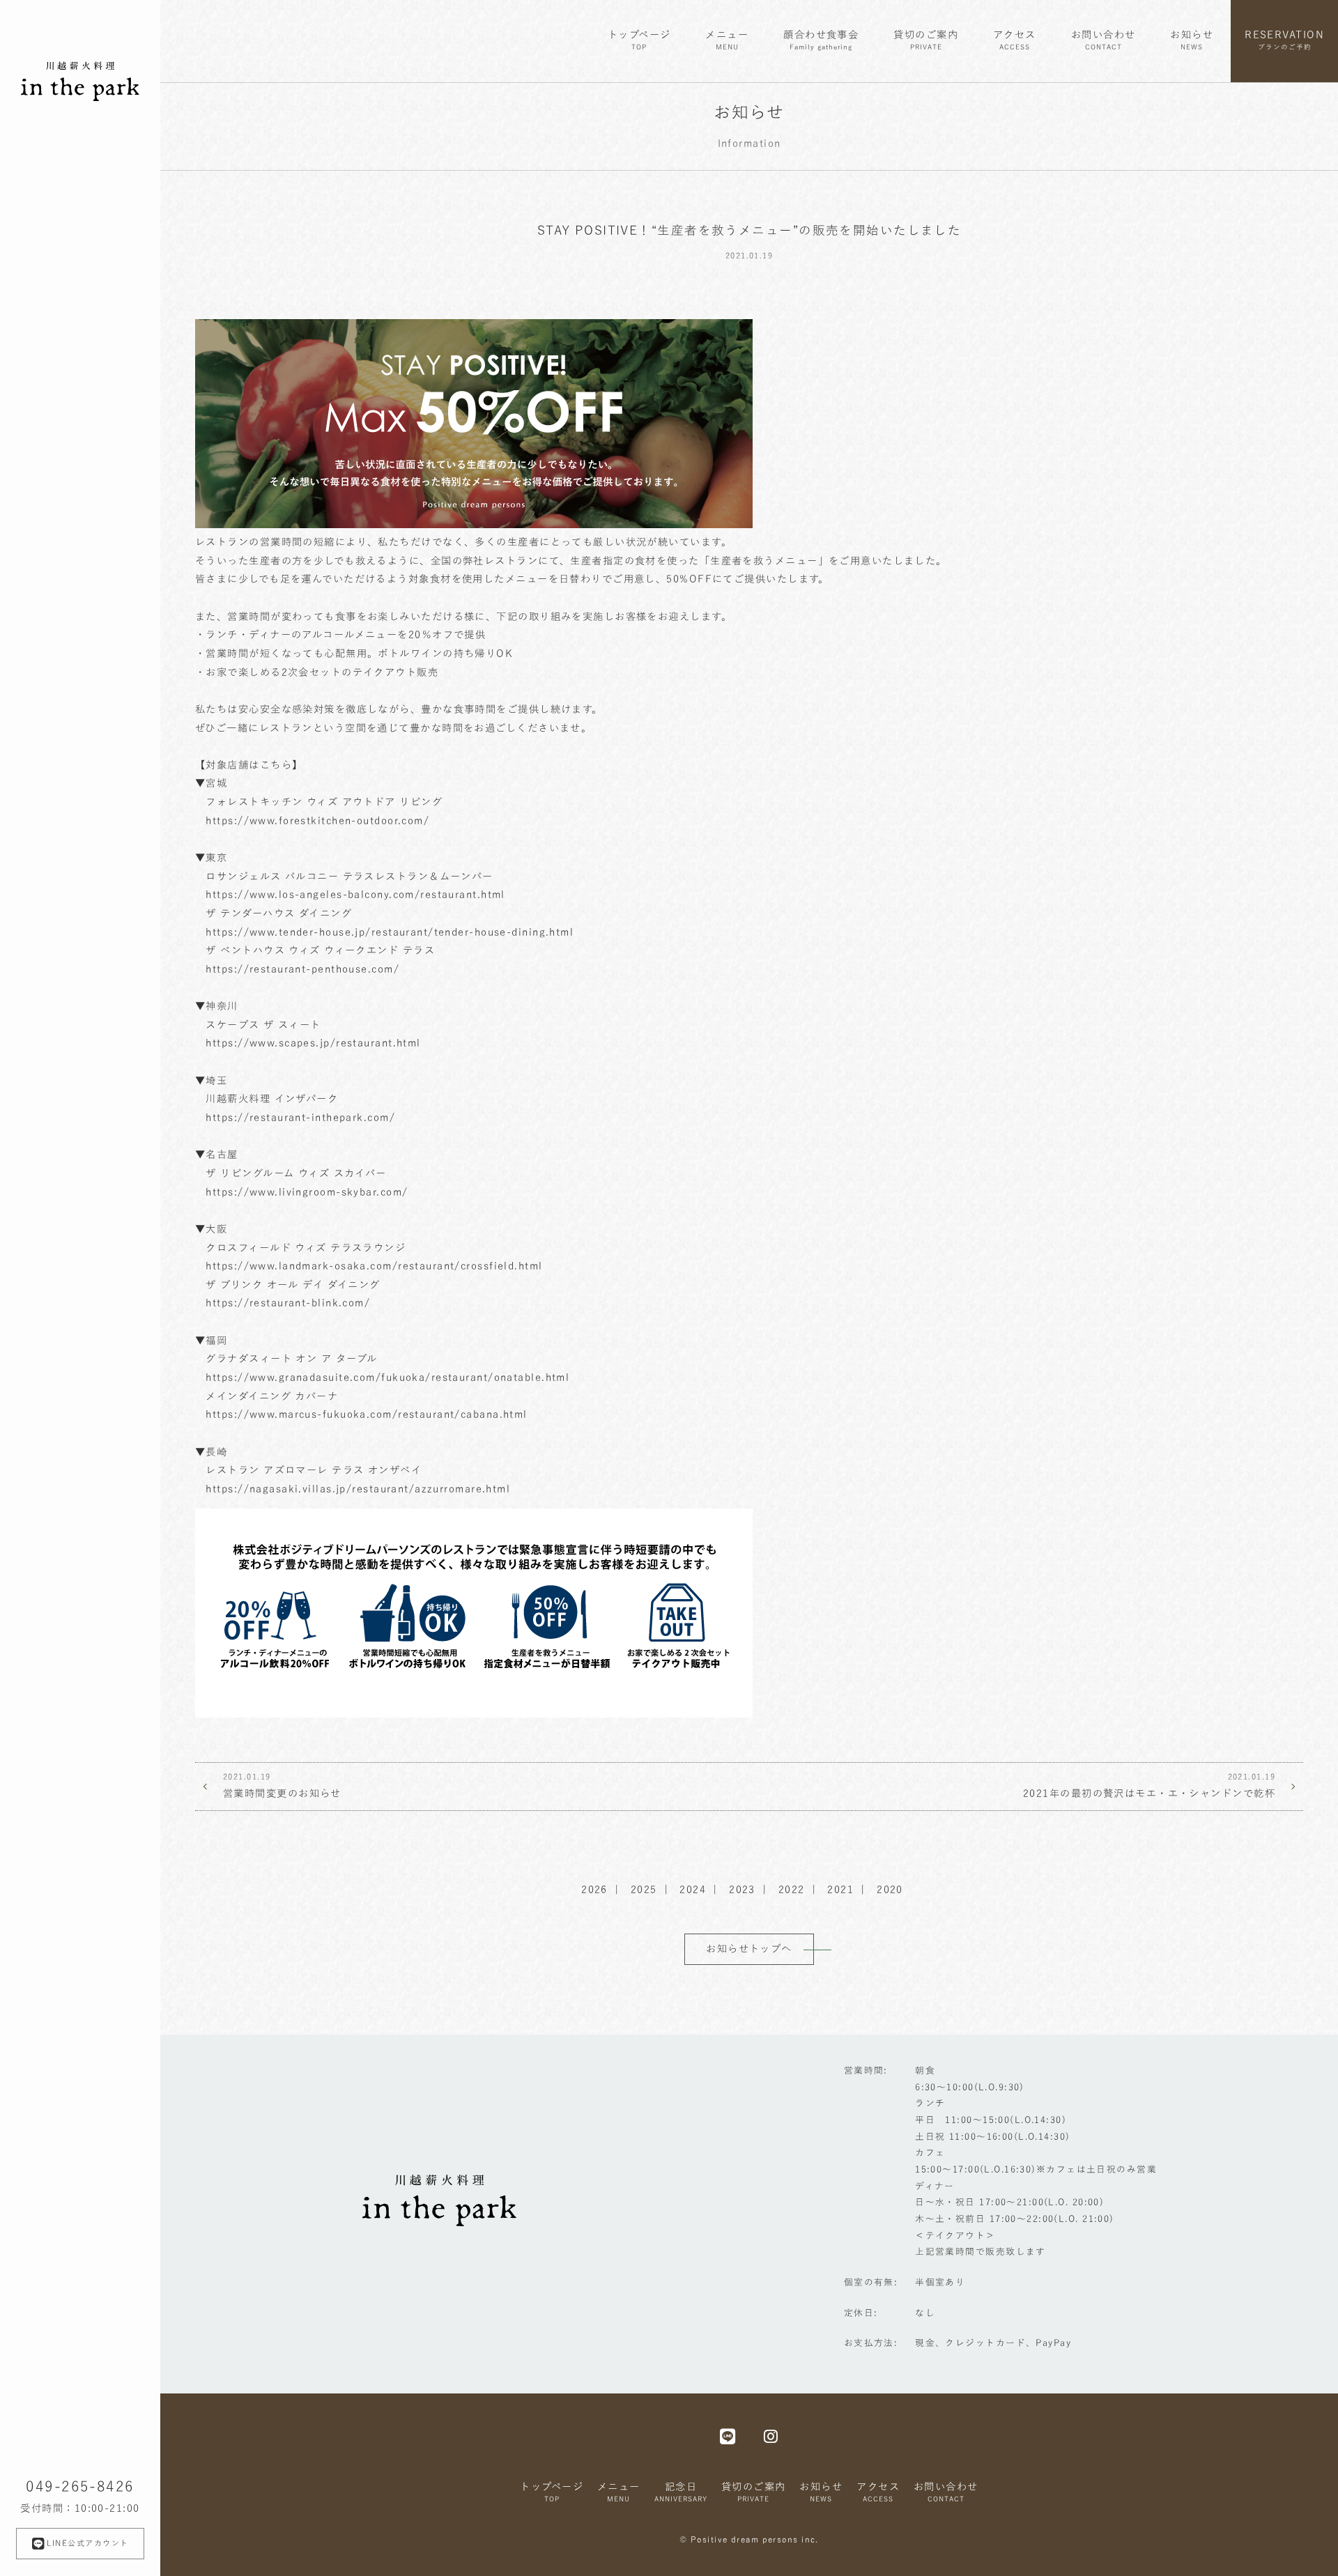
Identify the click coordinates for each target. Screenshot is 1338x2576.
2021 (840, 1889)
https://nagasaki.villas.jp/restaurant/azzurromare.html (358, 1489)
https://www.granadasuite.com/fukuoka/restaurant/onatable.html (387, 1377)
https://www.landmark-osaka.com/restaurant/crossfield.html (374, 1266)
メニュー (727, 40)
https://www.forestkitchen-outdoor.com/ (317, 820)
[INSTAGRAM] (771, 2436)
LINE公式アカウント (88, 2543)
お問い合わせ (1104, 40)
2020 (890, 1889)
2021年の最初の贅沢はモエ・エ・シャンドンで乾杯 (1149, 1786)
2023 (742, 1889)
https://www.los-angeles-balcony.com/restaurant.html (355, 894)
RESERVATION (1284, 40)
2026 (594, 1889)
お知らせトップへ (749, 1949)
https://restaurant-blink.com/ (288, 1303)
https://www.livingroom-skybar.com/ (307, 1192)
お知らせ (1192, 40)
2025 (644, 1889)
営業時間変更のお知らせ (282, 1786)
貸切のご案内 (926, 40)
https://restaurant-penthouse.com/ (302, 969)
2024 (693, 1889)
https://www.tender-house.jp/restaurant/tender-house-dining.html (390, 932)
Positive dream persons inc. (755, 2539)
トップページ (639, 40)
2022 (792, 1889)
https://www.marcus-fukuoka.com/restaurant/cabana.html (366, 1414)
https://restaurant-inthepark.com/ (300, 1117)
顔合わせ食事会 (821, 40)
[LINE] (728, 2436)
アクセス (1015, 40)
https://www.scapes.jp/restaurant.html (313, 1043)
